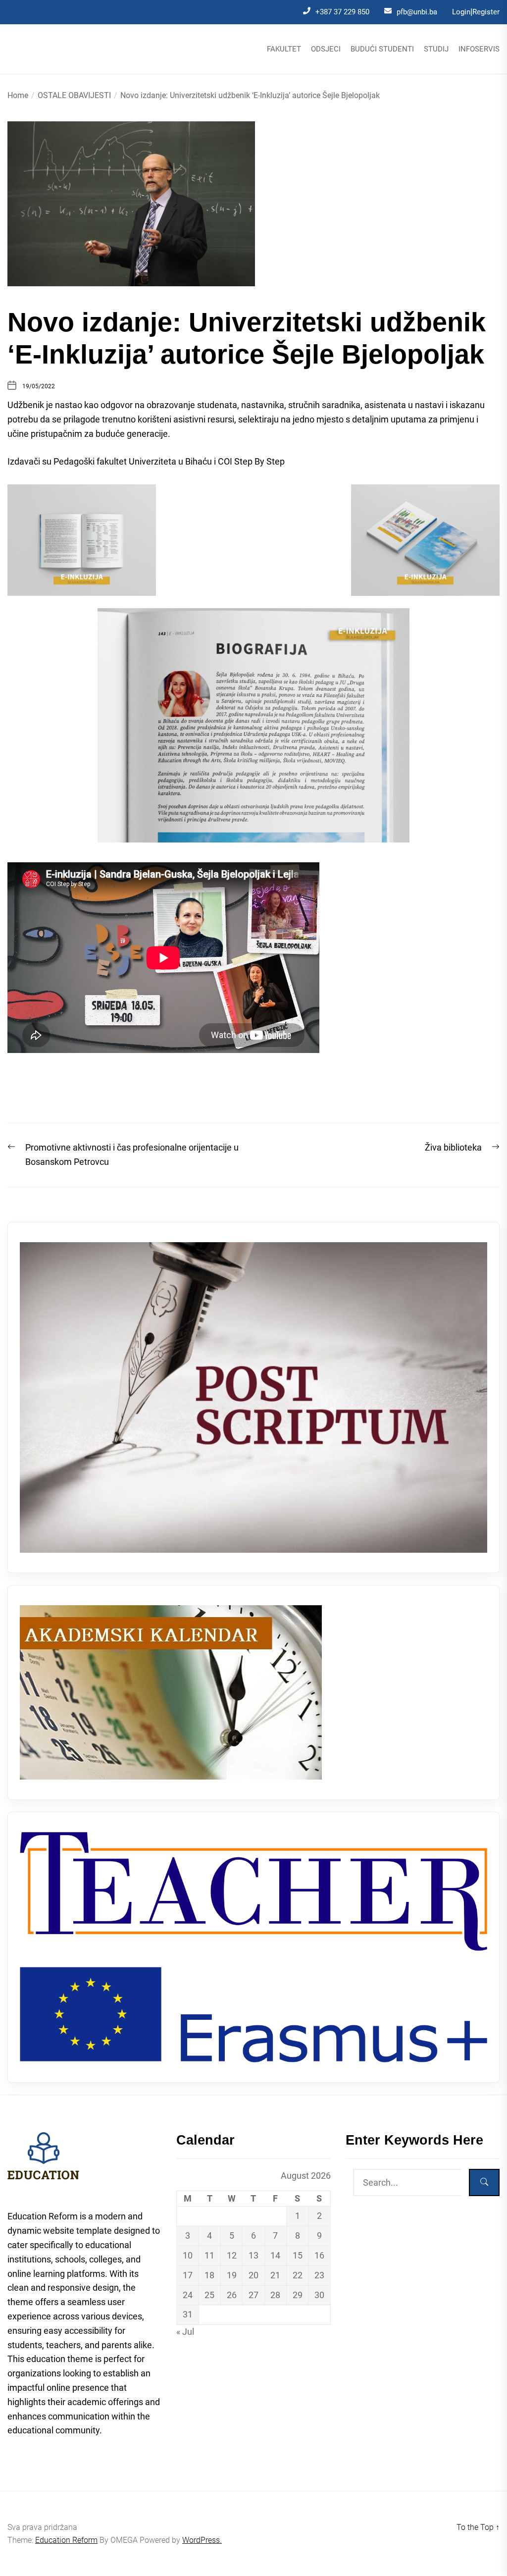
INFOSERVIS (479, 49)
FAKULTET (284, 49)
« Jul (185, 2332)
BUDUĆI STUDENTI (382, 49)
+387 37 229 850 (342, 12)
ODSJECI (326, 49)
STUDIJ (436, 49)
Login (461, 12)
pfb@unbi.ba (417, 12)
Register (486, 12)
